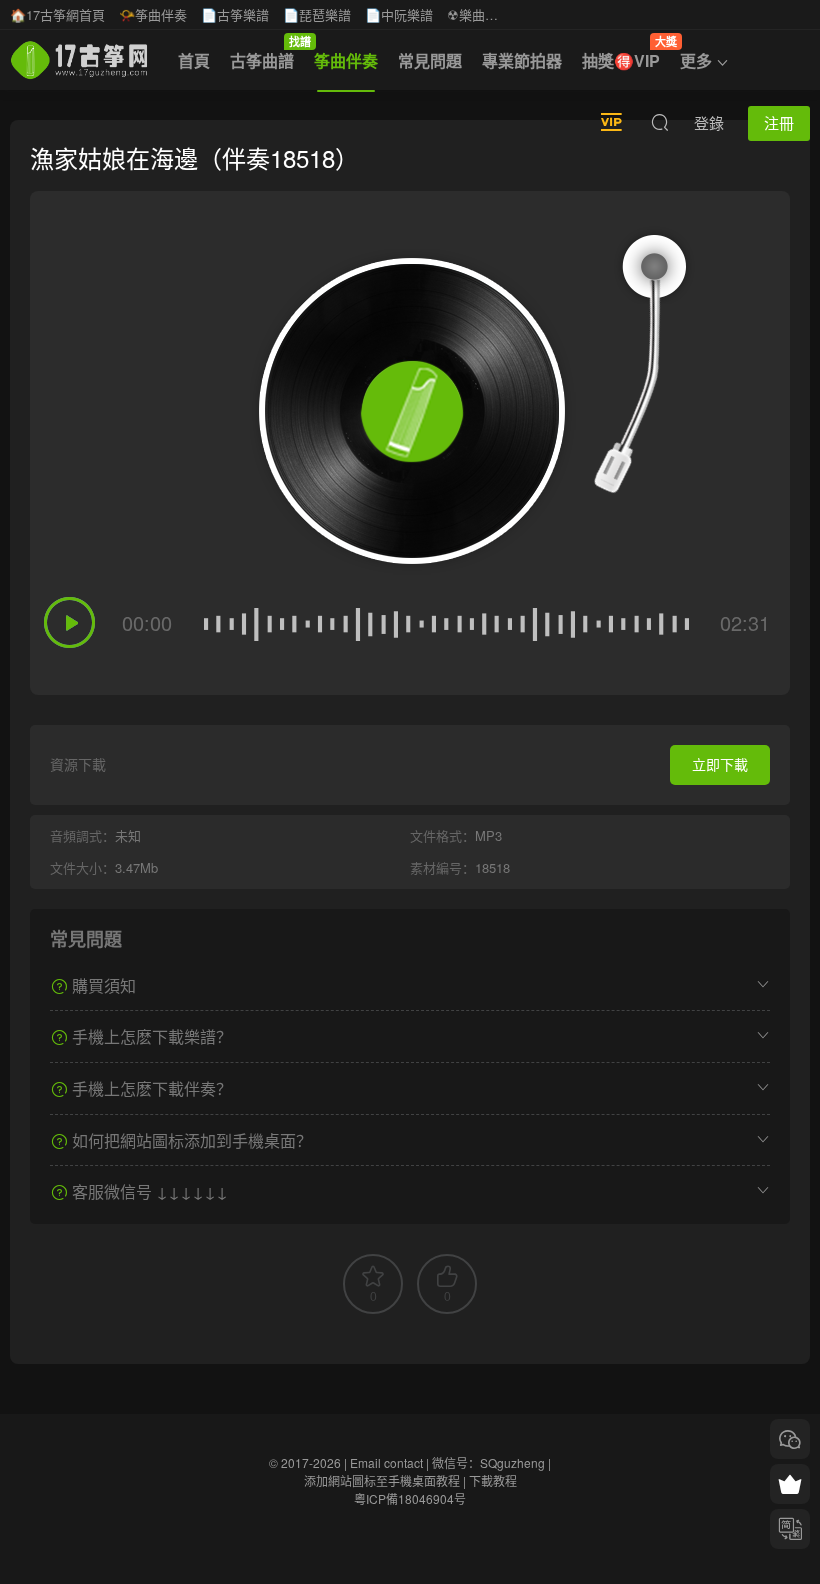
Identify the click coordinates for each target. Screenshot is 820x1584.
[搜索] (660, 122)
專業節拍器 (522, 60)
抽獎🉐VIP (626, 53)
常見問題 (430, 60)
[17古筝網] (79, 60)
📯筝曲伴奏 (153, 14)
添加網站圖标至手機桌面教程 (382, 1480)
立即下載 (720, 764)
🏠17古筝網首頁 (57, 14)
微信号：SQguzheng (488, 1462)
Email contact (386, 1462)
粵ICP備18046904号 (410, 1498)
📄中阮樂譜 (399, 14)
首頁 (194, 60)
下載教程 (493, 1480)
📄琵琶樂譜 (317, 14)
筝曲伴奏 (346, 60)
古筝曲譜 (267, 53)
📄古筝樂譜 (235, 14)
